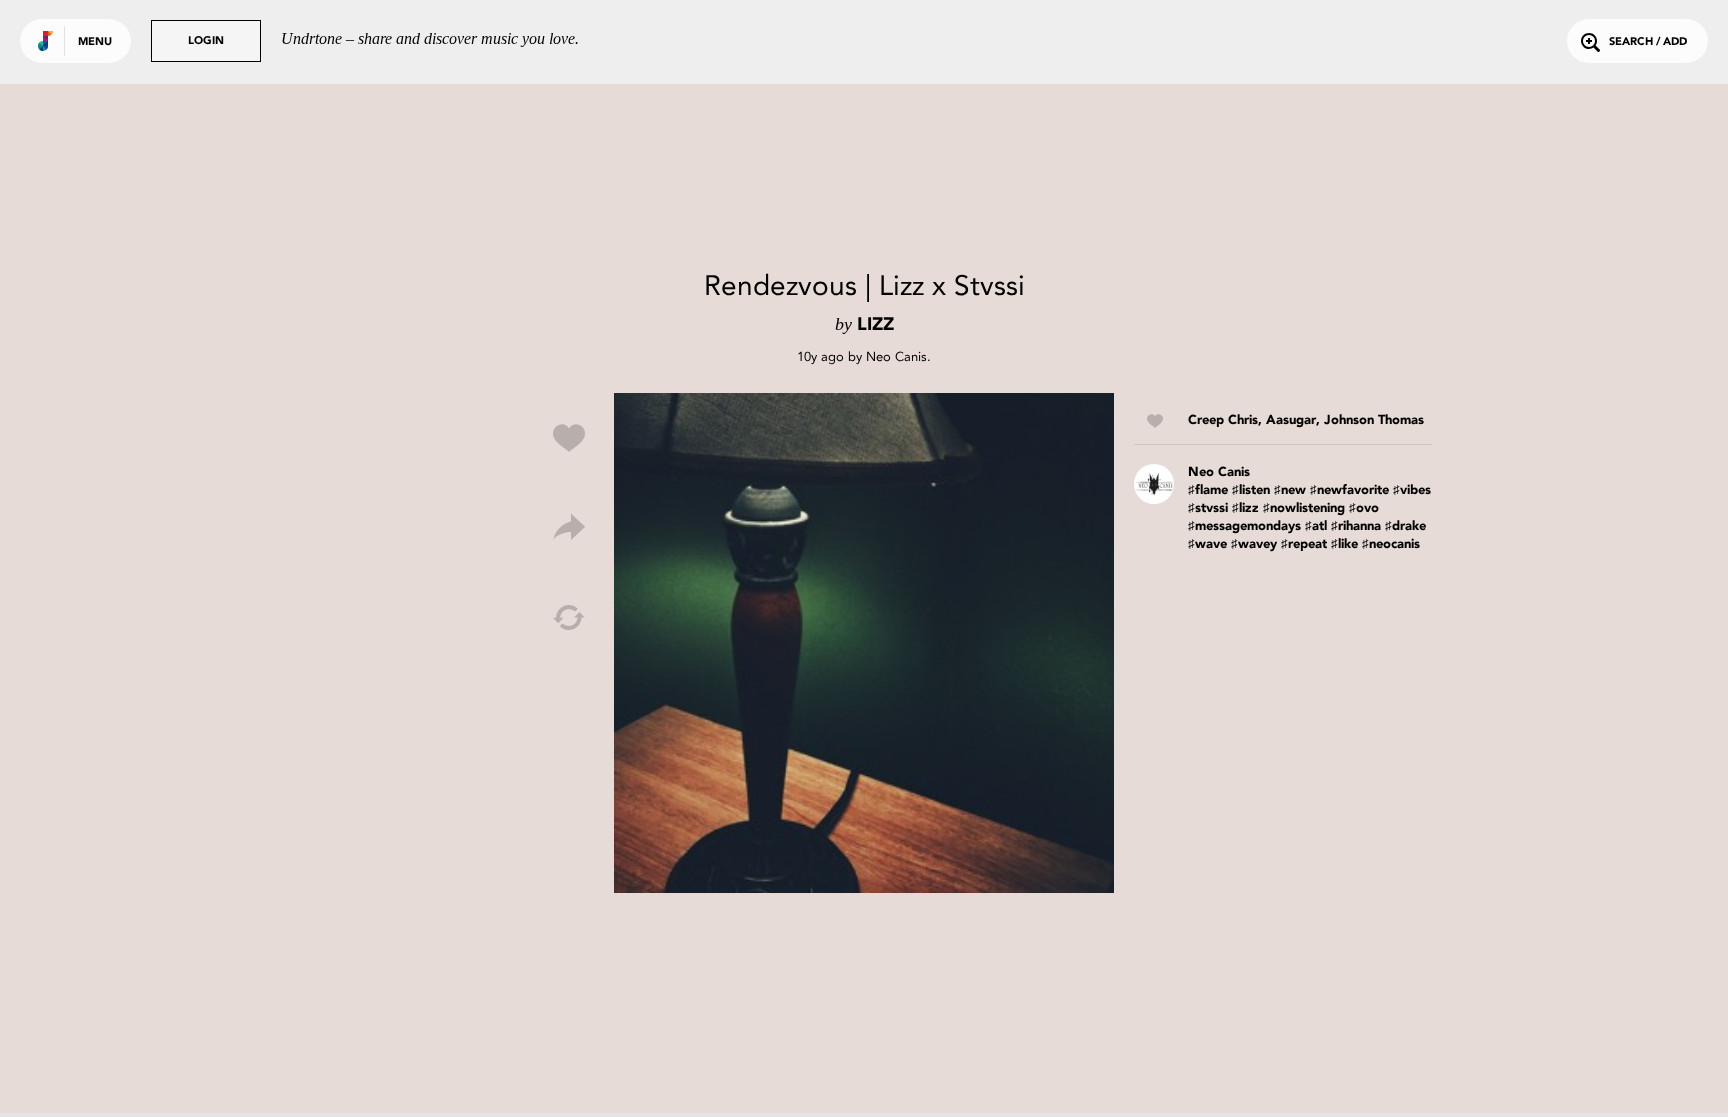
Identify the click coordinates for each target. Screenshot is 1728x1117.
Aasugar (1291, 420)
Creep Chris (1223, 420)
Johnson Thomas (1374, 420)
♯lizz (1245, 508)
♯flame (1208, 490)
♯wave (1207, 544)
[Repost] (569, 618)
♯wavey (1254, 544)
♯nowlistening (1304, 508)
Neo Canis (896, 356)
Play (864, 643)
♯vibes (1412, 490)
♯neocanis (1391, 544)
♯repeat (1304, 544)
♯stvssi (1208, 508)
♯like (1344, 544)
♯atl (1316, 526)
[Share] (569, 528)
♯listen (1251, 490)
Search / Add (1648, 42)
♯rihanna (1356, 526)
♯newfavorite (1349, 490)
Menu (95, 42)
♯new (1290, 490)
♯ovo (1364, 508)
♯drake (1405, 526)
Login (206, 41)
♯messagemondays (1244, 526)
